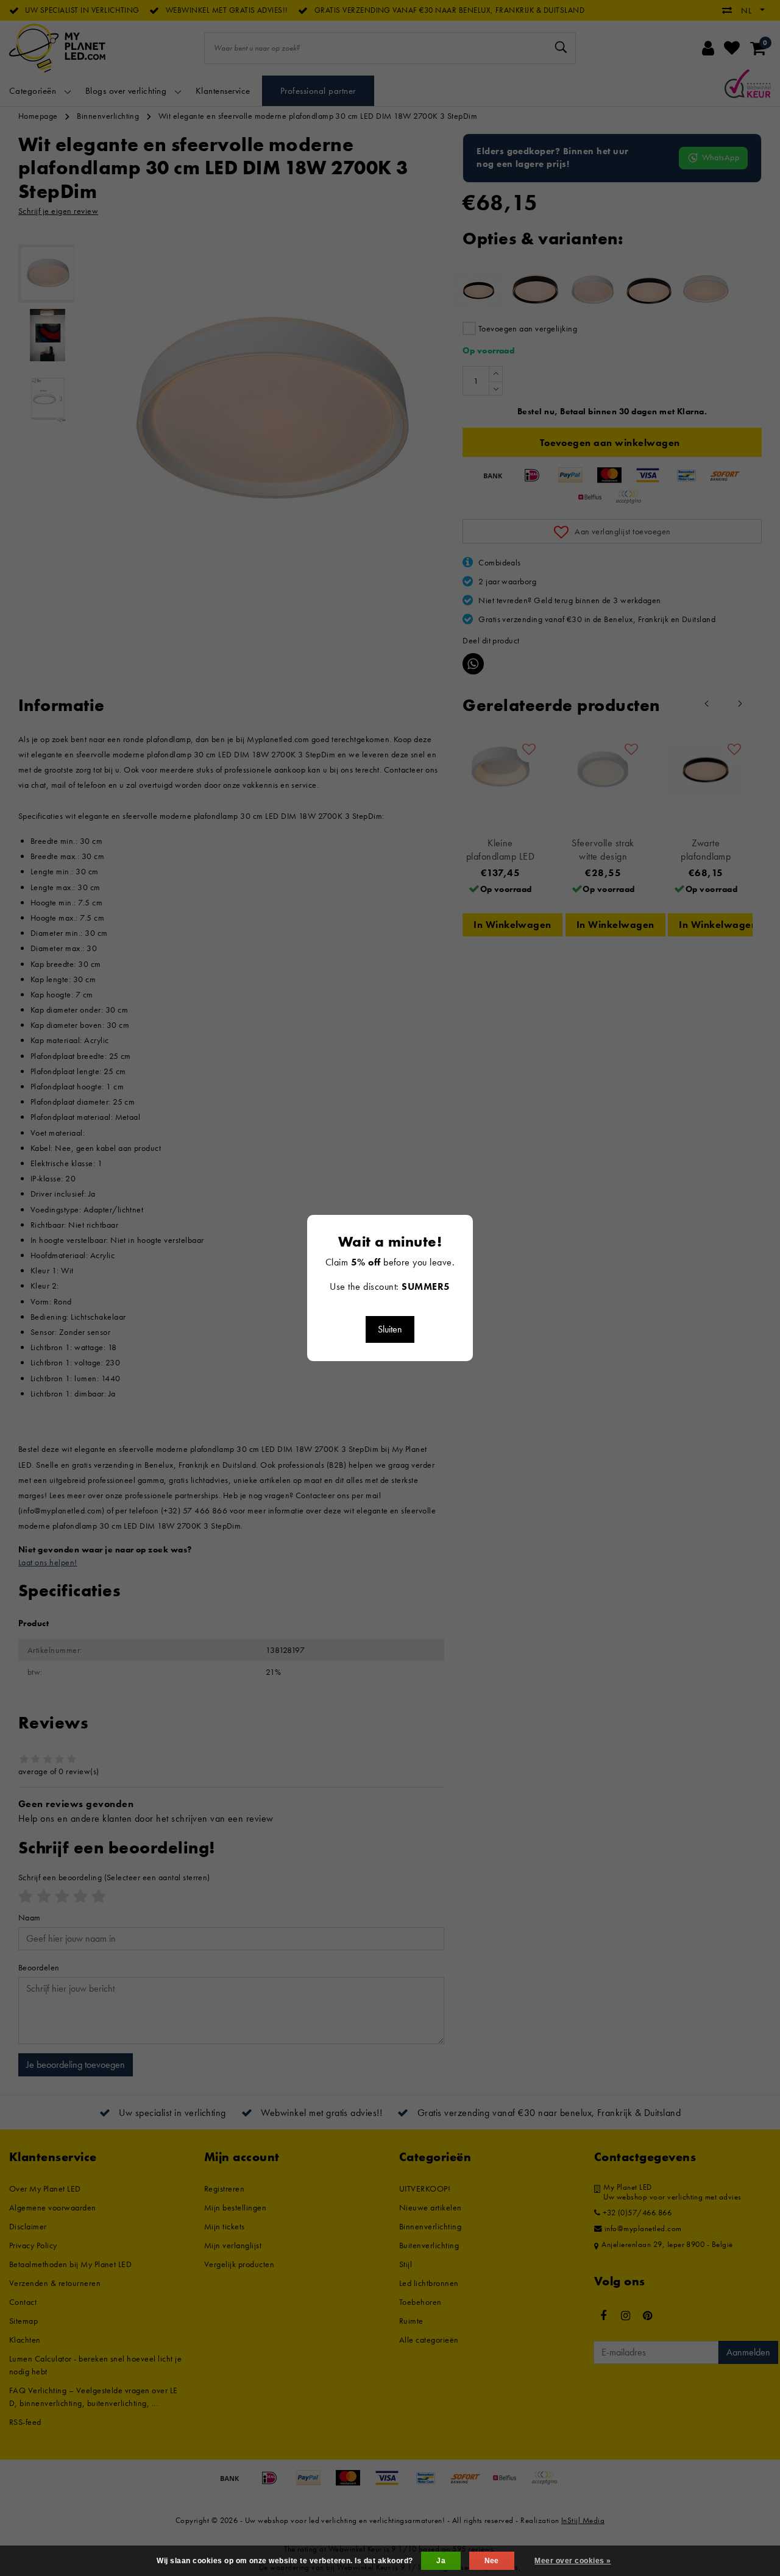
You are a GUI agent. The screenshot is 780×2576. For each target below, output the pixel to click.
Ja (441, 2561)
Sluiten (390, 1329)
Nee (492, 2561)
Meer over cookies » (573, 2561)
